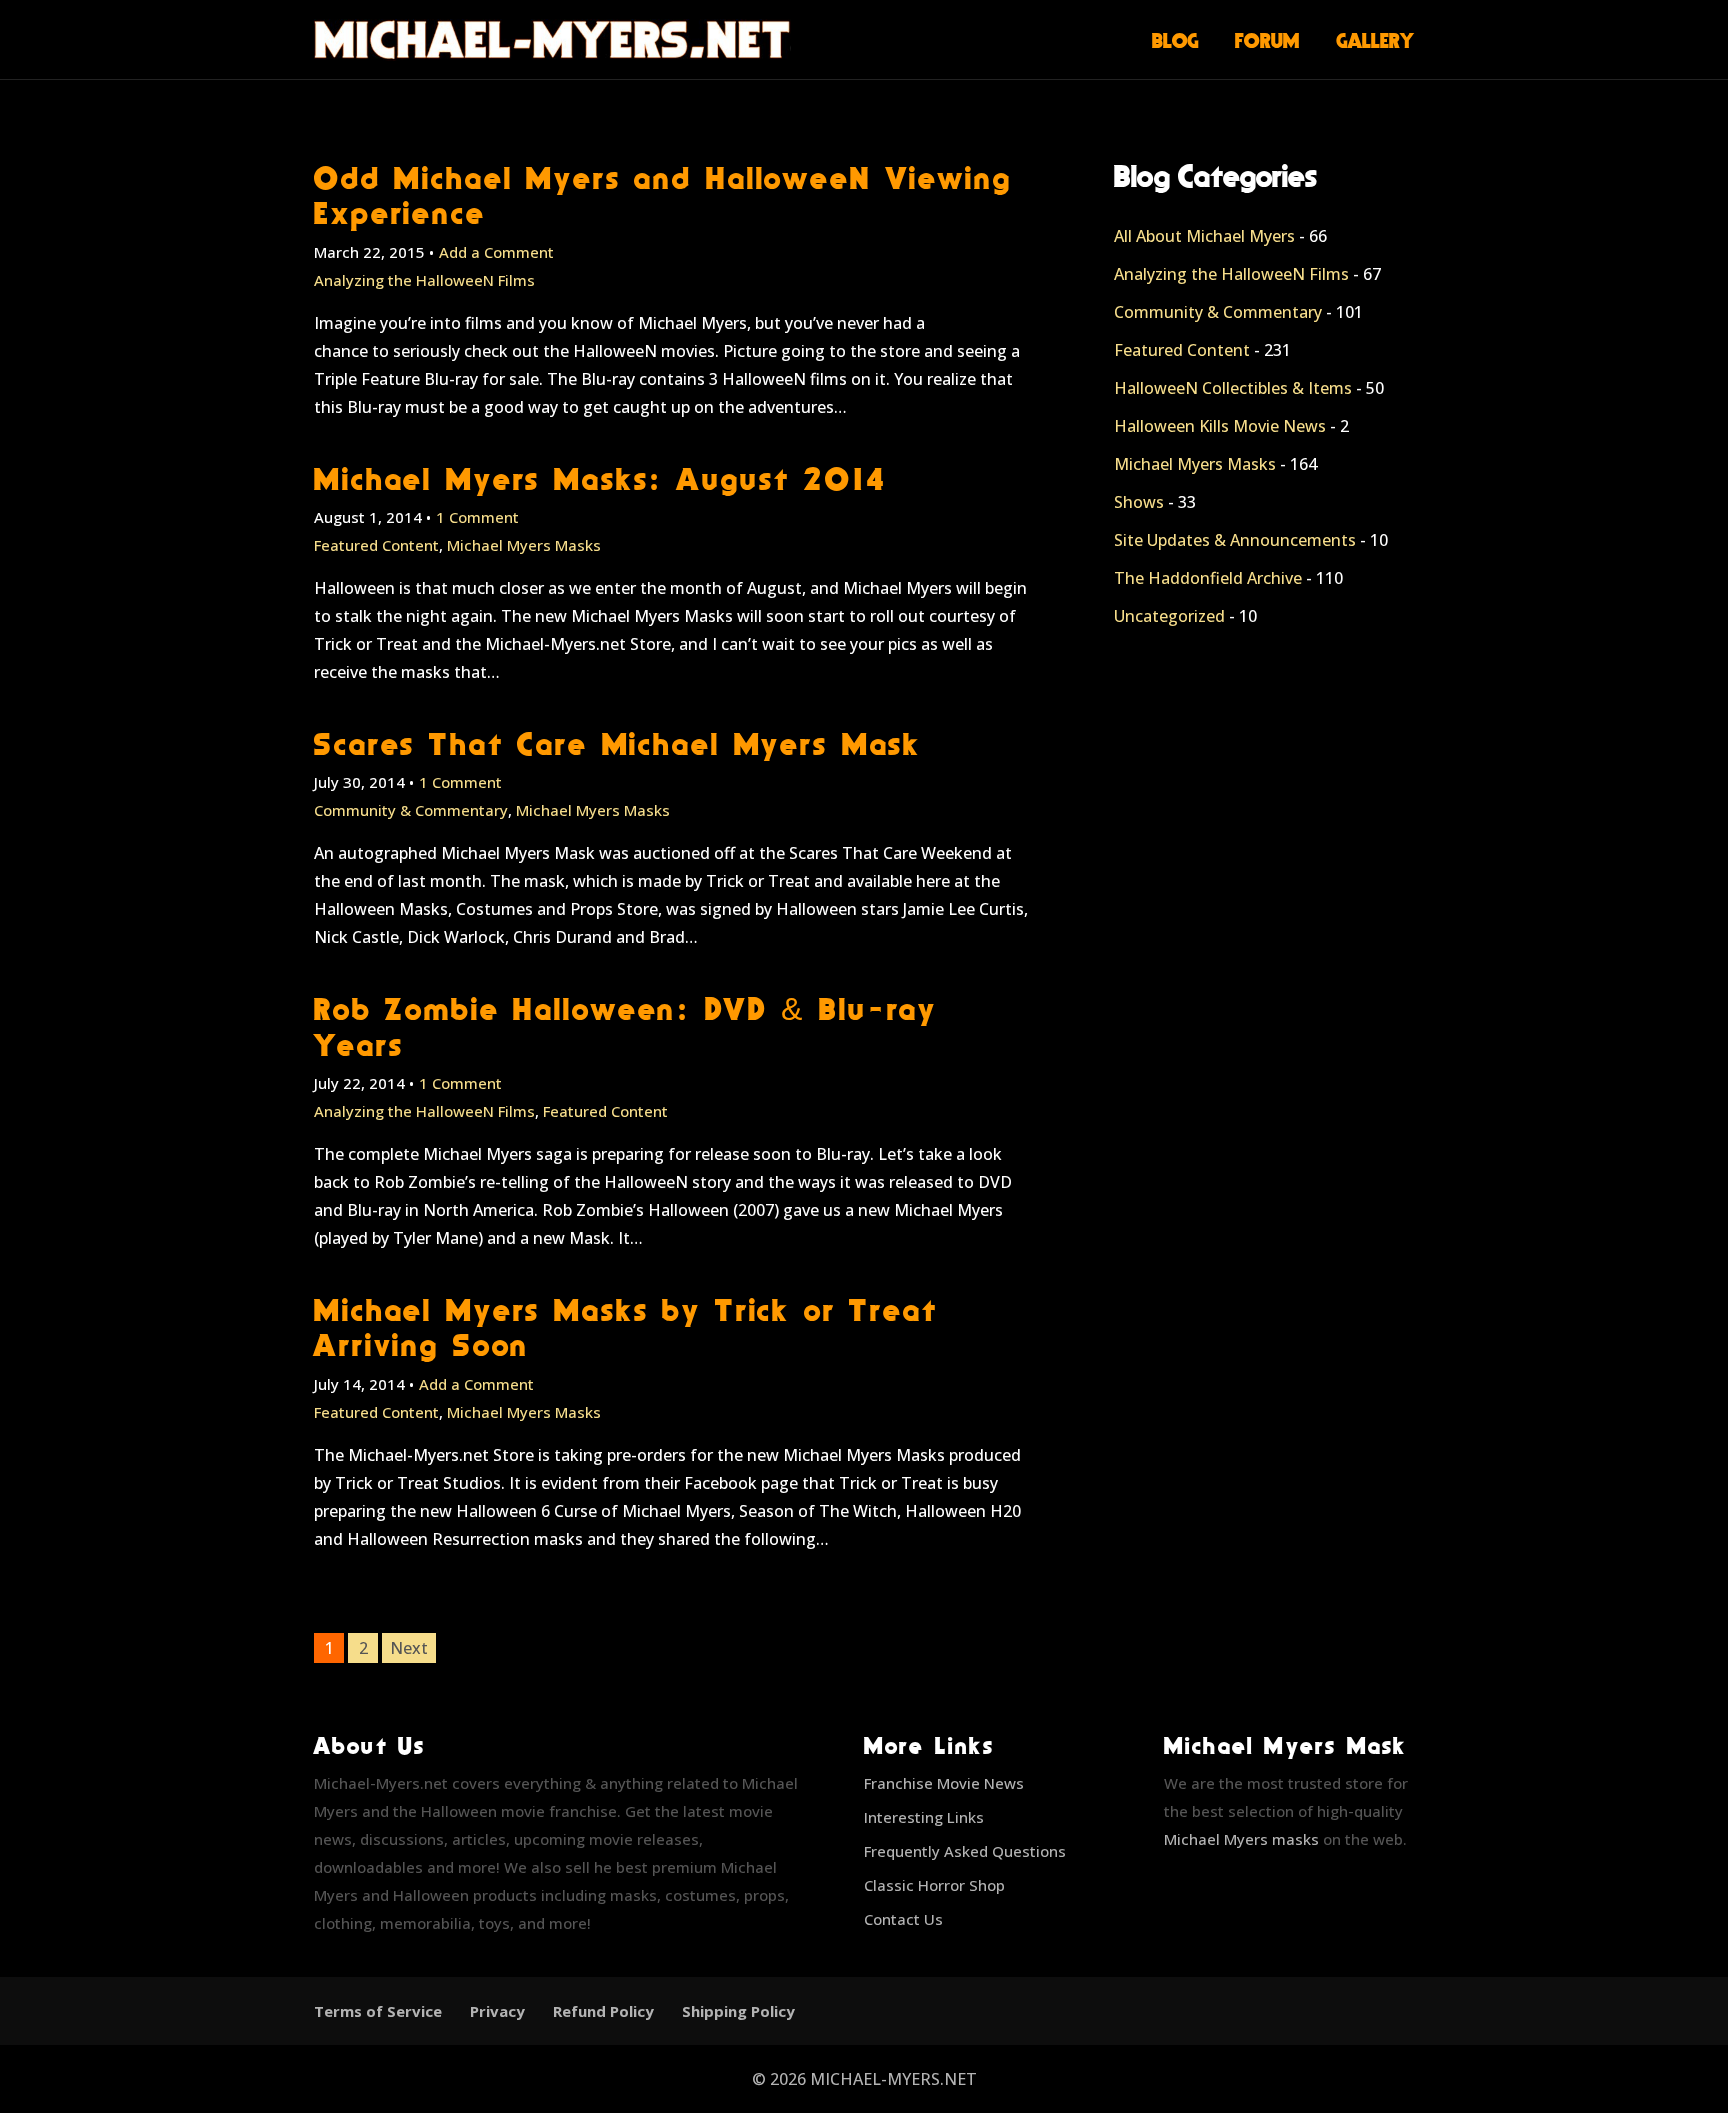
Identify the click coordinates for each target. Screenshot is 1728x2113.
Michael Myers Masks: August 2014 (600, 478)
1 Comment (477, 517)
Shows (1139, 502)
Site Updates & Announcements (1235, 540)
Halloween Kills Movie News (1220, 426)
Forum (1267, 40)
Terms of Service (378, 2011)
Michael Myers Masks (524, 545)
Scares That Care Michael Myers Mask (617, 743)
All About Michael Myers (1204, 236)
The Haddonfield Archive (1208, 578)
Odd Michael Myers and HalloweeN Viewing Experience (663, 195)
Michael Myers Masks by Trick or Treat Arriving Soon (626, 1327)
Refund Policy (603, 2011)
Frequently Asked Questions (965, 1851)
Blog (1175, 40)
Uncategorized (1169, 616)
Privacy (497, 2011)
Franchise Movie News (944, 1783)
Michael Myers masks (1241, 1839)
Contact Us (903, 1919)
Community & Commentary (411, 810)
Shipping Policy (738, 2011)
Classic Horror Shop (934, 1885)
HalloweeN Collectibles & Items (1233, 388)
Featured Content (376, 545)
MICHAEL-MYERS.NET (893, 2079)
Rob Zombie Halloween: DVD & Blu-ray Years (625, 1026)
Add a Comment (496, 252)
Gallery (1375, 40)
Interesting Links (924, 1817)
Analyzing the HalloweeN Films (424, 280)
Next (409, 1648)
